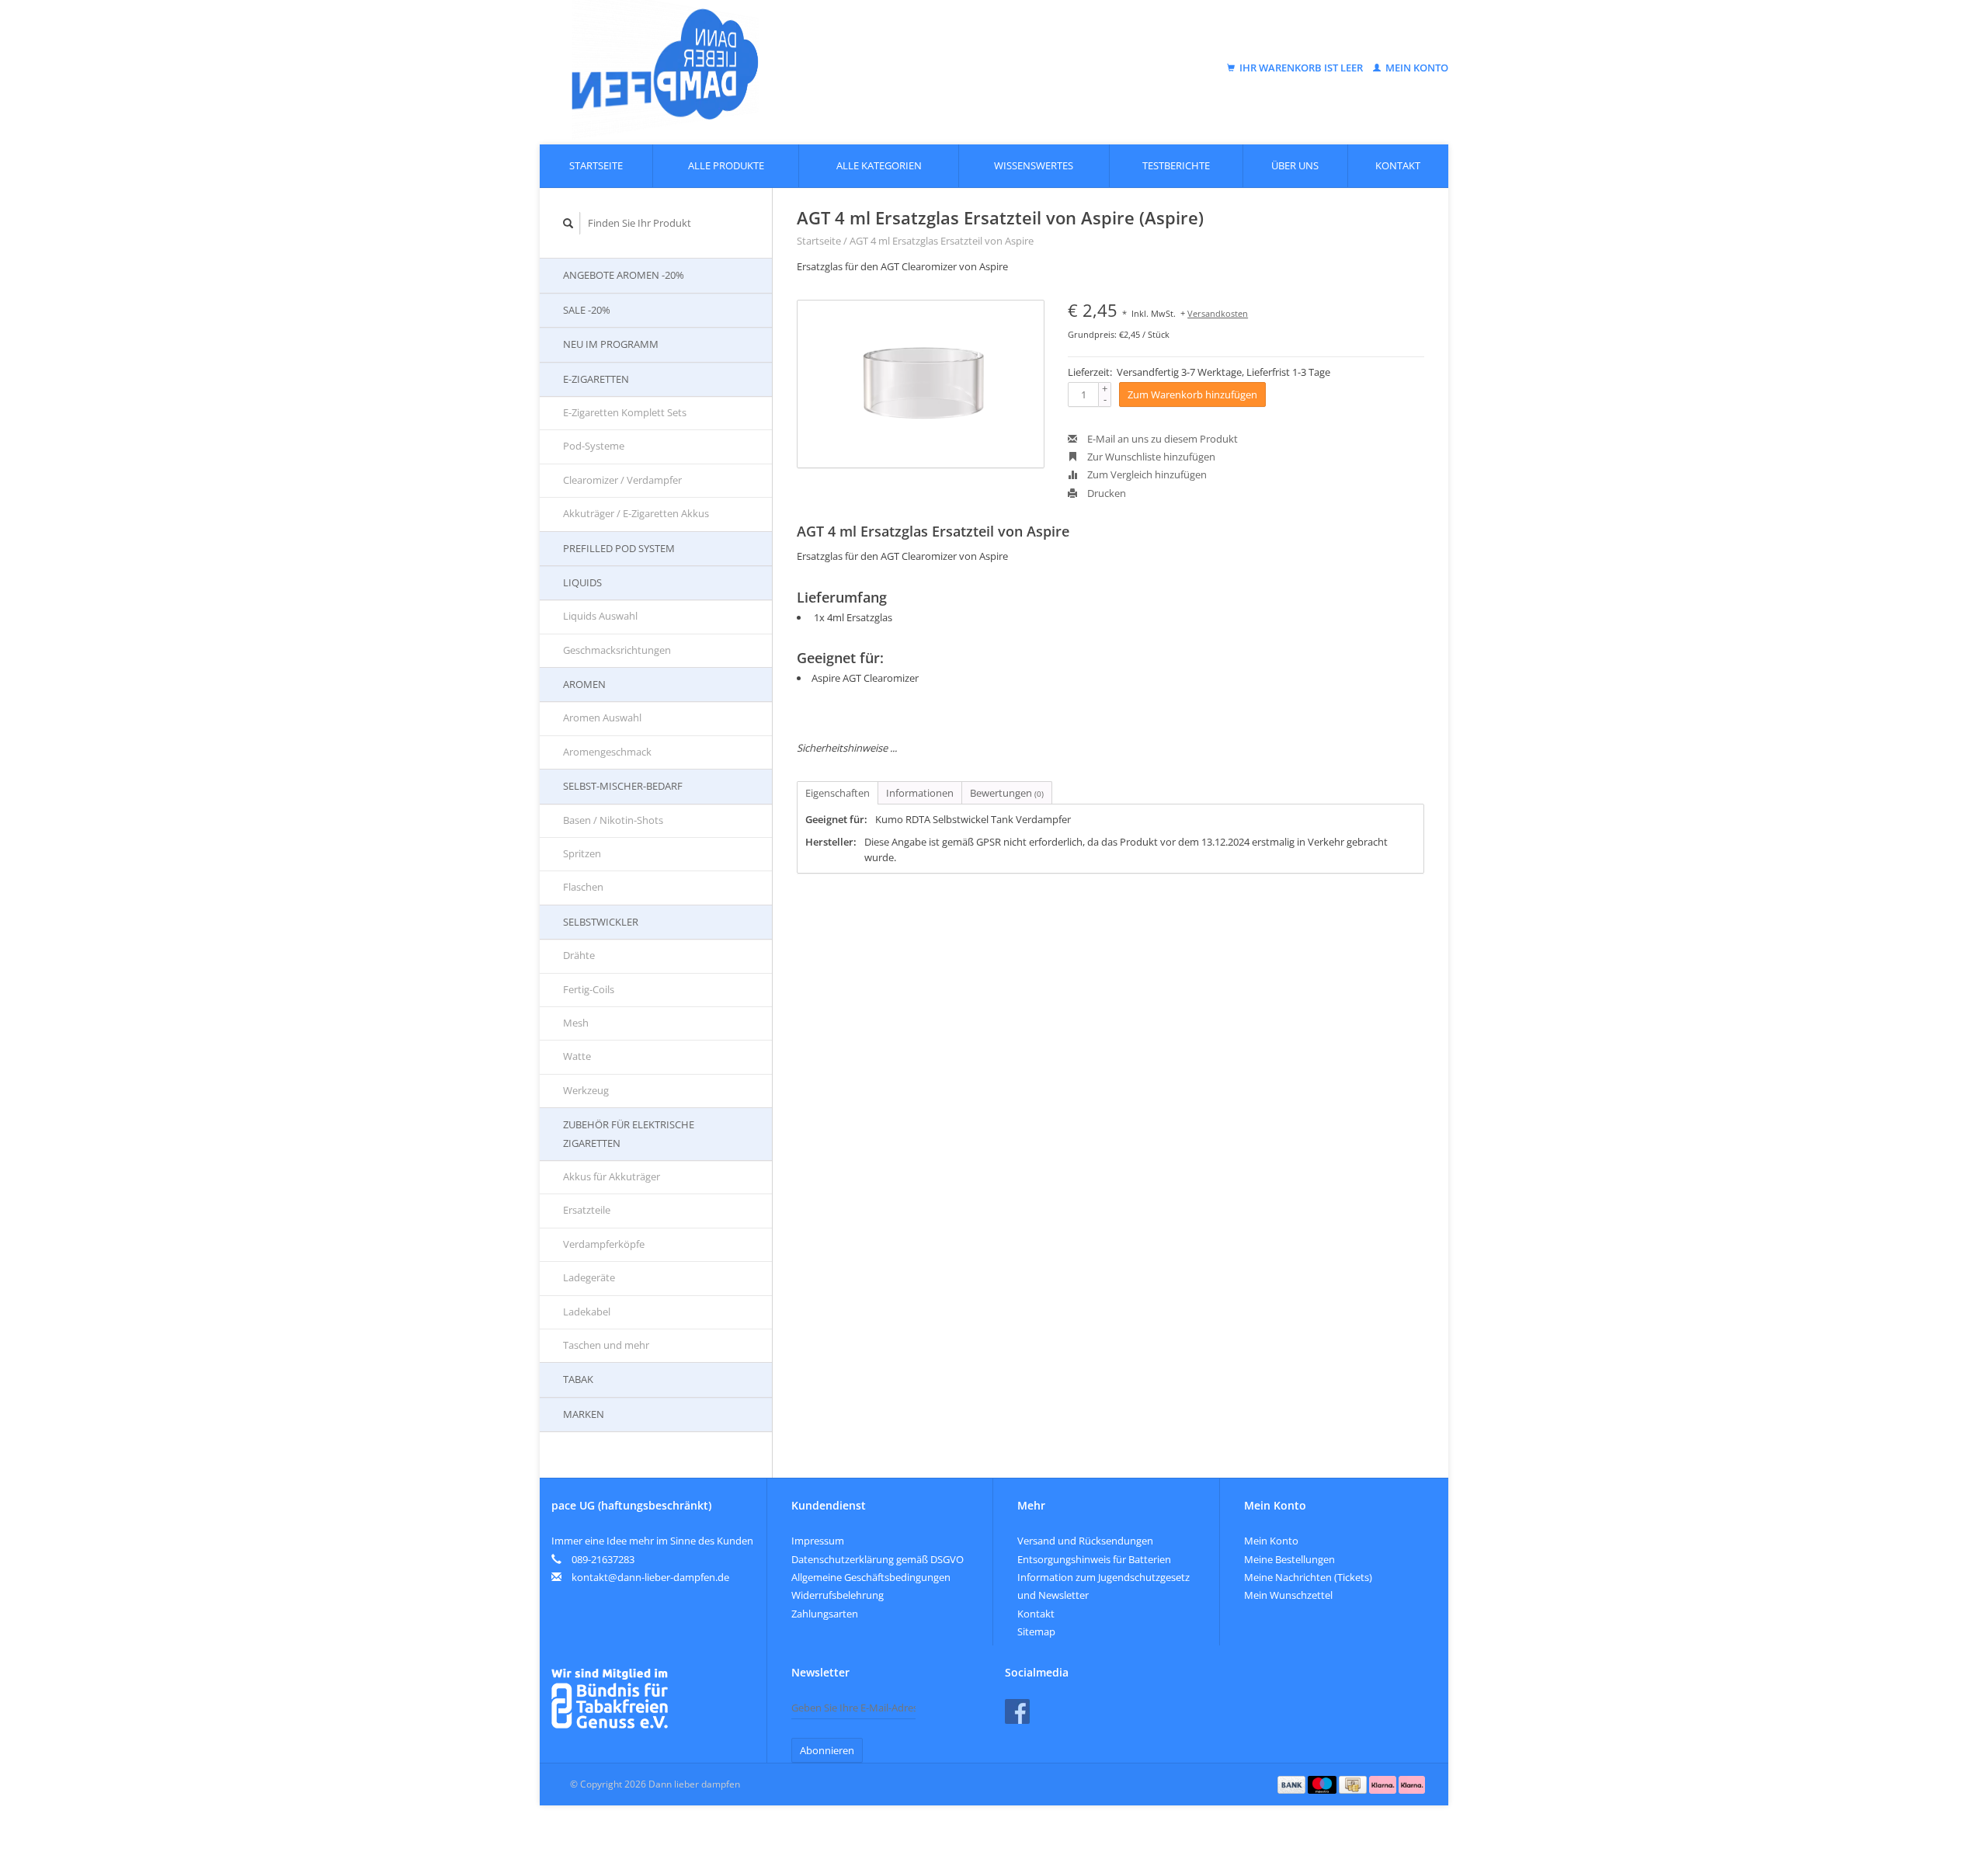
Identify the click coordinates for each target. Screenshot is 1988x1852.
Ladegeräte (589, 1277)
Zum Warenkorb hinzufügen (1192, 394)
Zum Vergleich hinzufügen (1146, 474)
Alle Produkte (726, 165)
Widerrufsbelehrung (838, 1595)
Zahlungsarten (825, 1614)
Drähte (579, 955)
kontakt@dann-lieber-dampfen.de (650, 1577)
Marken (584, 1414)
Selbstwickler (601, 922)
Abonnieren (827, 1750)
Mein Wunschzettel (1288, 1595)
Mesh (576, 1023)
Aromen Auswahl (602, 718)
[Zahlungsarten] (1293, 1784)
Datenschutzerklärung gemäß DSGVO (878, 1559)
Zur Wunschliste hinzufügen (1150, 457)
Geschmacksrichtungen (617, 650)
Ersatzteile (587, 1210)
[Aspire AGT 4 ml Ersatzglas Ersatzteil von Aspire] (921, 384)
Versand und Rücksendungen (1085, 1541)
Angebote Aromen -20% (624, 275)
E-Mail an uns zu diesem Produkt (1161, 439)
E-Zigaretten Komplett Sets (625, 412)
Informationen (920, 793)
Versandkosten (1218, 313)
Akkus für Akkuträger (612, 1176)
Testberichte (1176, 165)
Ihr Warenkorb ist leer (1301, 68)
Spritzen (582, 853)
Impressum (818, 1541)
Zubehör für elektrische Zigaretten (629, 1133)
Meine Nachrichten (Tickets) (1308, 1577)
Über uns (1295, 165)
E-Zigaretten (596, 379)
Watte (577, 1056)
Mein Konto (1416, 68)
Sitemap (1036, 1631)
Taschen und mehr (606, 1345)
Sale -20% (587, 310)
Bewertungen (1007, 793)
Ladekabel (587, 1312)
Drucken (1105, 493)
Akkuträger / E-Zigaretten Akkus (636, 513)
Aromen (584, 684)
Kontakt (1398, 165)
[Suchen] (568, 223)
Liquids (582, 582)
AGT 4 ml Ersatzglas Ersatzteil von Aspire (942, 241)
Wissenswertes (1034, 165)
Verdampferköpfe (604, 1244)
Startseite (596, 165)
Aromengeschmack (607, 752)
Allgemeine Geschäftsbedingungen (871, 1577)
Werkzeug (586, 1090)
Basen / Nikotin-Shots (613, 820)
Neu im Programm (611, 344)
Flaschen (583, 887)
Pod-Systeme (594, 446)
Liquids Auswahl (600, 616)
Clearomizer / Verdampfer (622, 480)
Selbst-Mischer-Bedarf (623, 786)
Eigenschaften (838, 793)
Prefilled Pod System (619, 548)
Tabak (578, 1379)
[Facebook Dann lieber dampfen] (1017, 1711)
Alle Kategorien (879, 165)
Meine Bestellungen (1289, 1559)
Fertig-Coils (589, 989)
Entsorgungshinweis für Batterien (1094, 1559)
